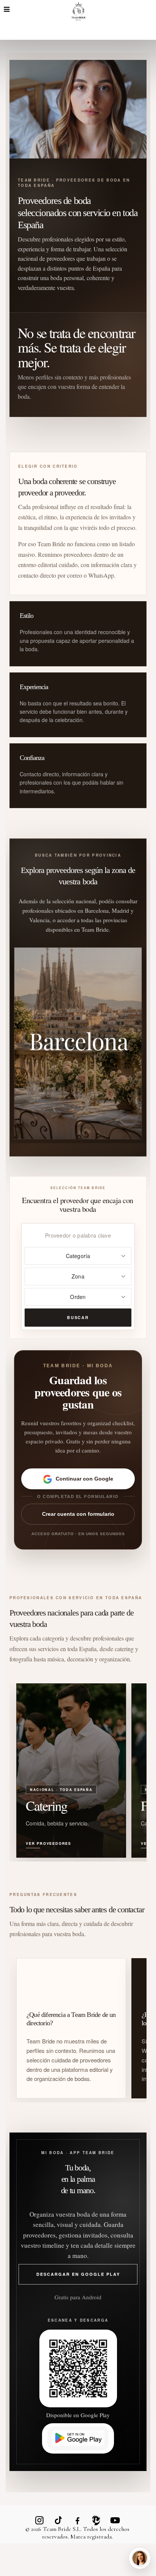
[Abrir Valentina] (140, 2558)
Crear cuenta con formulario (78, 1514)
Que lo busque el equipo (112, 2531)
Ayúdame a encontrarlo (44, 2531)
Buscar (78, 1317)
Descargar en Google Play (78, 2274)
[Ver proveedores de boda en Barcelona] (78, 1043)
